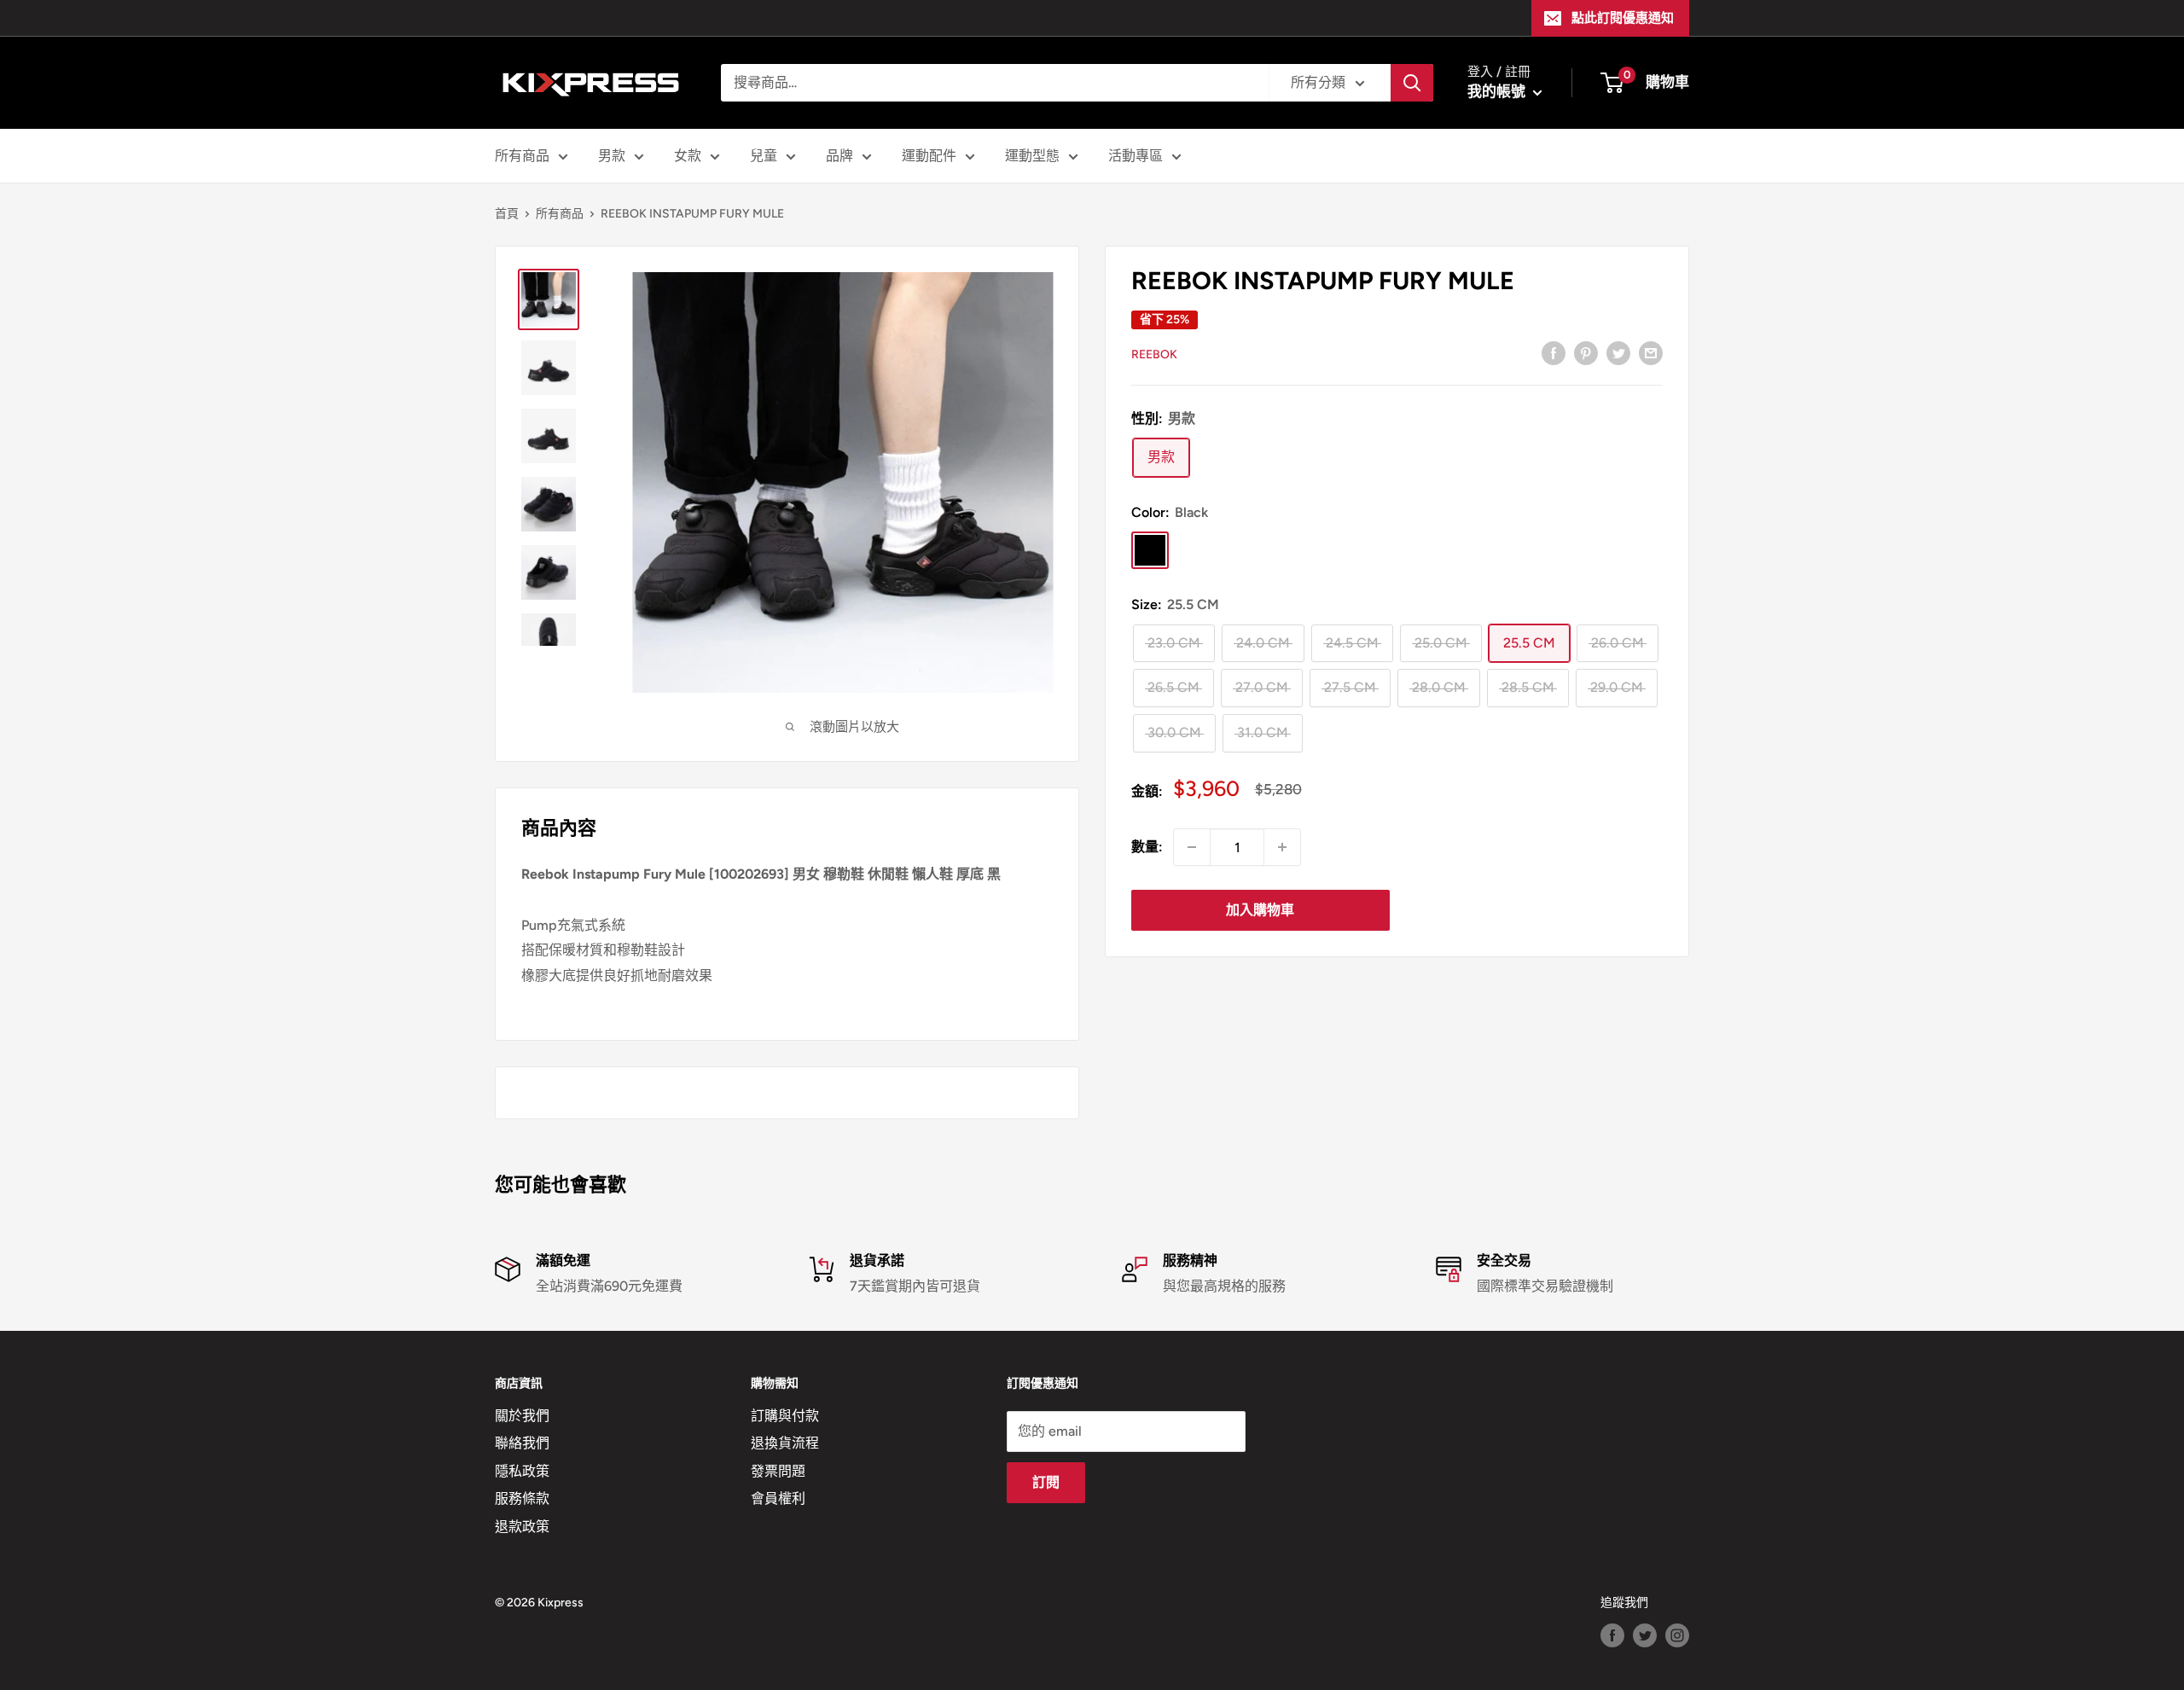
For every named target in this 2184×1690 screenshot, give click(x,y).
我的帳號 (1498, 91)
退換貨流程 (785, 1443)
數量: (1147, 847)
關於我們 (522, 1416)
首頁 (507, 214)
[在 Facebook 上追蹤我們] (1612, 1635)
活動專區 (1136, 156)
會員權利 (778, 1498)
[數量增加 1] (1282, 847)
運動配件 (929, 156)
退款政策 (522, 1527)
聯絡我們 (522, 1443)
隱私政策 (522, 1471)
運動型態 (1032, 156)
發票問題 (778, 1471)
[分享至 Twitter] (1618, 352)
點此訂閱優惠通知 (1623, 18)
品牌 (839, 156)
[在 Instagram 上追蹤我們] (1677, 1635)
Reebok (1154, 354)
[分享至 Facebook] (1554, 352)
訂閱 (1046, 1482)
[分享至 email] (1651, 352)
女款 (688, 156)
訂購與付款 (785, 1416)
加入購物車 (1260, 910)
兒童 (764, 156)
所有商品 (522, 156)
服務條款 (522, 1498)
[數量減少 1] (1192, 847)
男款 (612, 156)
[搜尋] (1412, 83)
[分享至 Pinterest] (1586, 352)
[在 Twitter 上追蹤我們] (1645, 1635)
